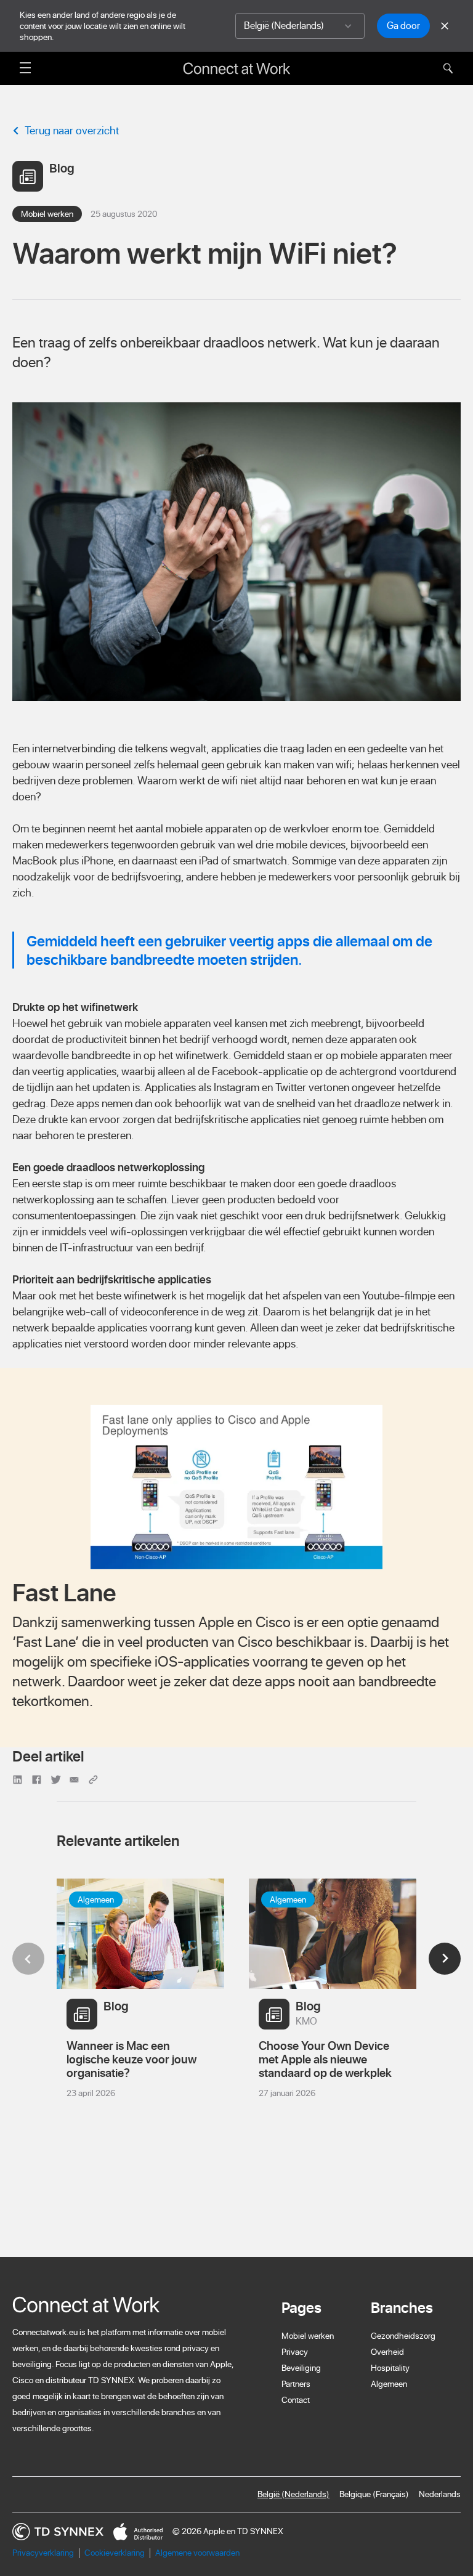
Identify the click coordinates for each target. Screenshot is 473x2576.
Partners (296, 2384)
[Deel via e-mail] (76, 1778)
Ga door (403, 25)
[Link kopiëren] (94, 1778)
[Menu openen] (25, 67)
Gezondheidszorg (403, 2336)
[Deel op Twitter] (58, 1778)
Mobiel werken (308, 2336)
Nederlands (440, 2494)
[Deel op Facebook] (38, 1778)
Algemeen (389, 2384)
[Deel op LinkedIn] (19, 1778)
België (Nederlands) (293, 2494)
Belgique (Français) (374, 2494)
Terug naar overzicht (72, 130)
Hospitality (390, 2368)
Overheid (387, 2352)
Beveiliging (301, 2368)
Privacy (295, 2352)
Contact (296, 2400)
